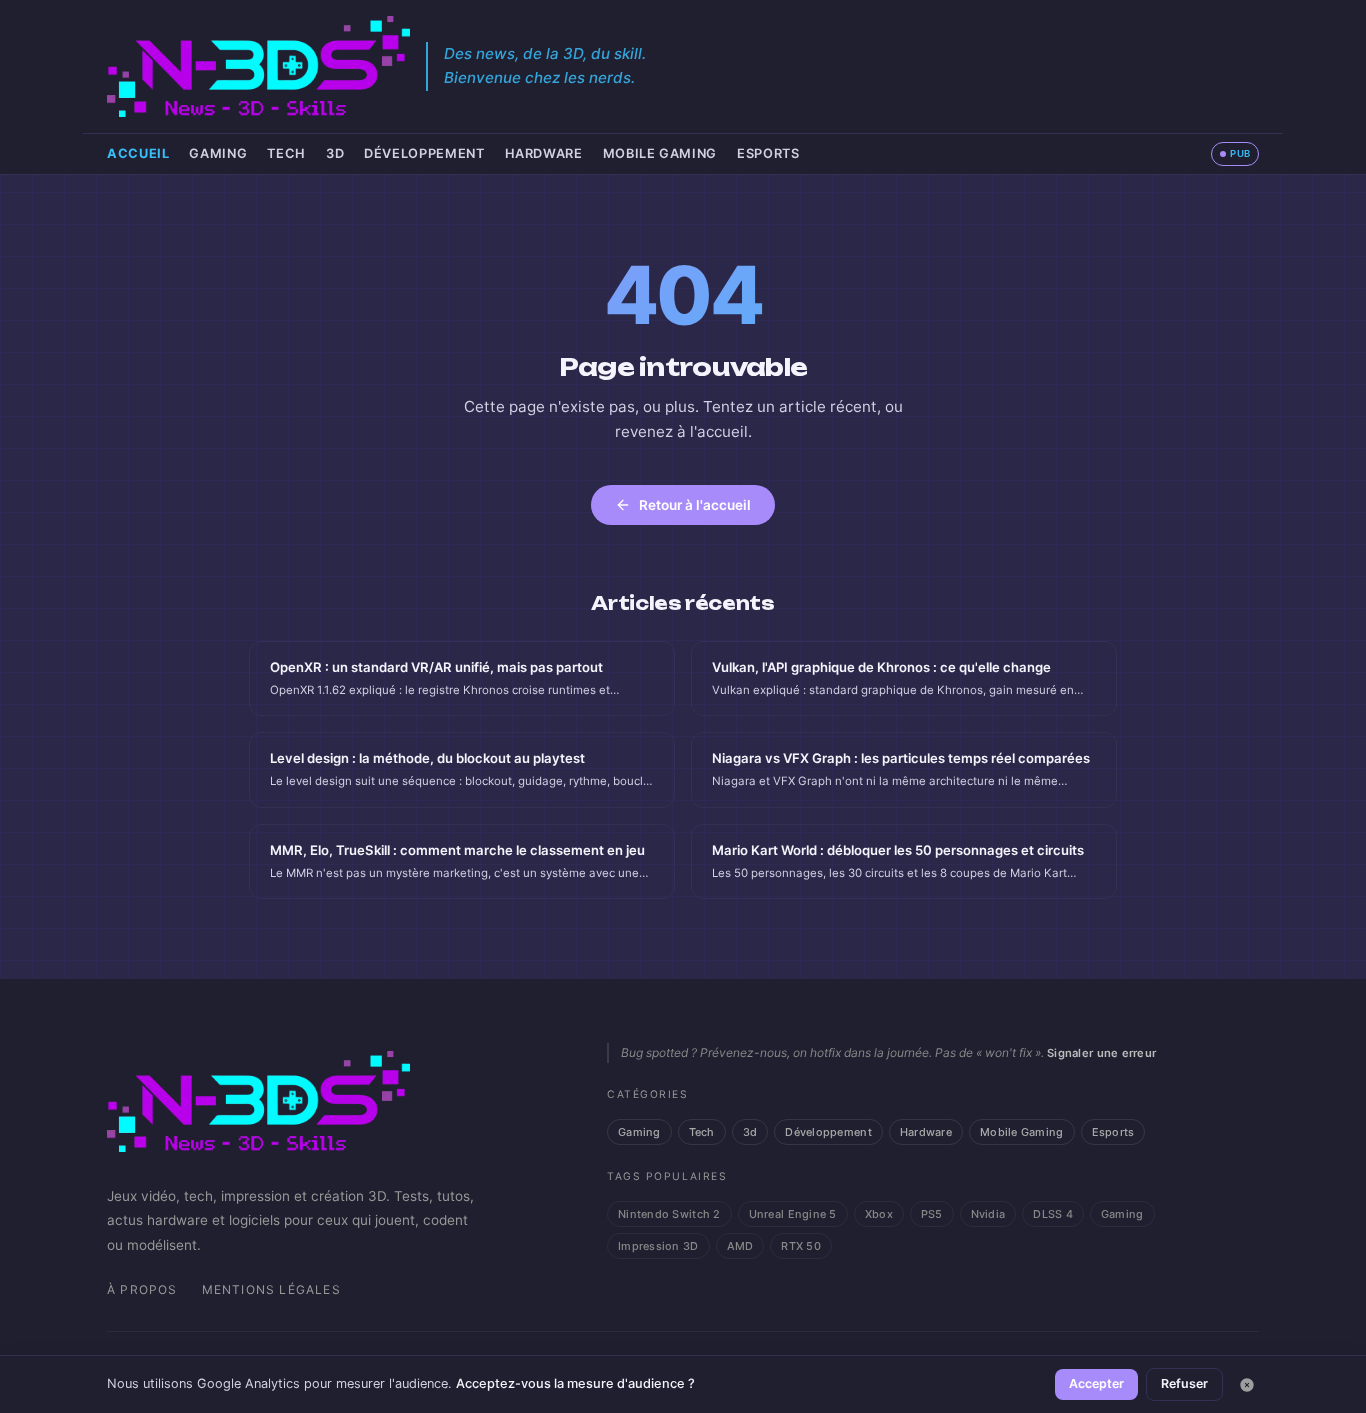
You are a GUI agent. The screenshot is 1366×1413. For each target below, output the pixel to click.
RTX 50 (801, 1246)
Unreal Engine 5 (793, 1214)
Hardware (544, 153)
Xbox (879, 1214)
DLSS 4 (1053, 1214)
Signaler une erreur (1101, 1053)
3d (335, 153)
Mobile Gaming (660, 153)
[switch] (1235, 154)
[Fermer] (1247, 1385)
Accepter (1096, 1383)
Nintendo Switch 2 (669, 1214)
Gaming (218, 153)
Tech (286, 153)
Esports (768, 153)
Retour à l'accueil (695, 505)
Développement (424, 153)
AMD (740, 1246)
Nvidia (988, 1214)
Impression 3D (658, 1246)
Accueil (138, 153)
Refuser (1184, 1383)
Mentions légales (271, 1289)
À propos (142, 1289)
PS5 (932, 1214)
